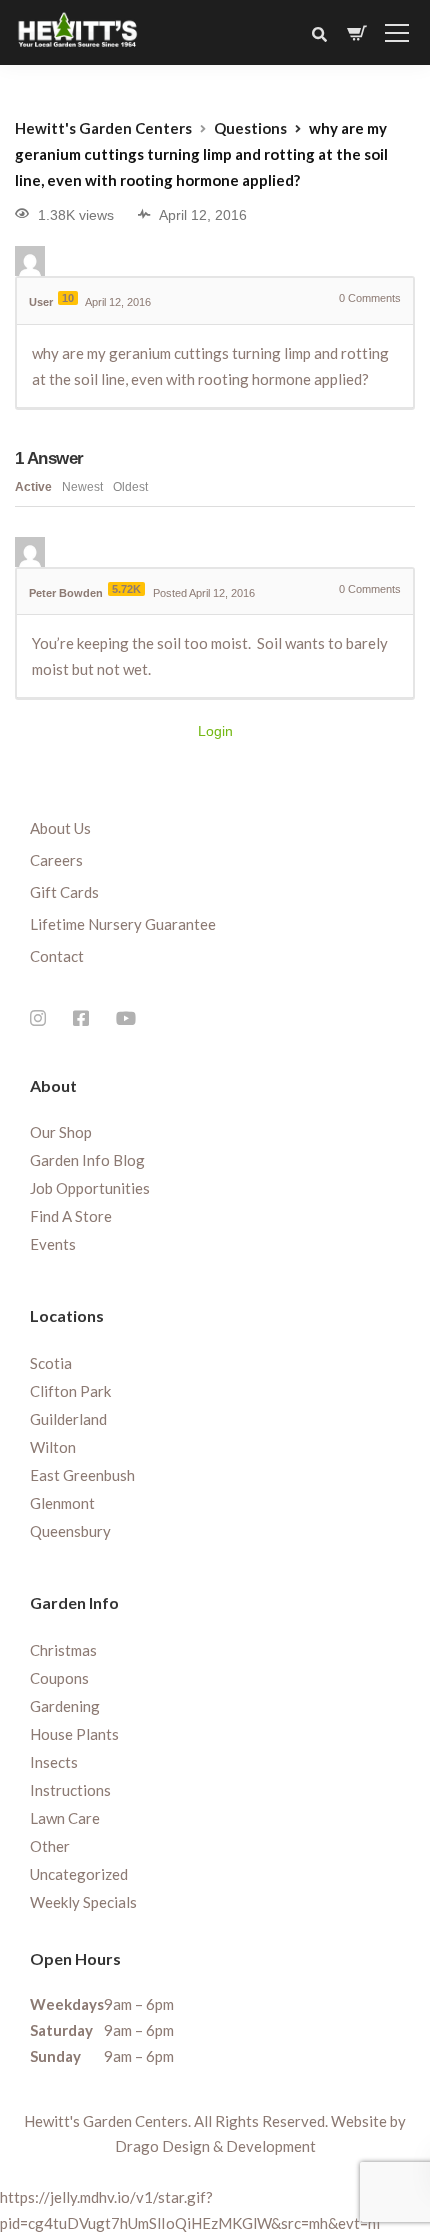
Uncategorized (79, 1874)
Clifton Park (70, 1391)
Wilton (53, 1447)
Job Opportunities (90, 1188)
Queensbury (70, 1531)
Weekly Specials (83, 1902)
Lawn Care (65, 1818)
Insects (54, 1762)
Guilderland (68, 1419)
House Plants (74, 1734)
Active (33, 487)
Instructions (70, 1790)
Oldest (130, 487)
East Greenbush (82, 1475)
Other (50, 1846)
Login (215, 731)
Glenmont (62, 1503)
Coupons (59, 1678)
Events (53, 1244)
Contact (57, 956)
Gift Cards (64, 892)
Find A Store (71, 1216)
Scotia (51, 1363)
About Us (60, 828)
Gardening (65, 1706)
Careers (56, 860)
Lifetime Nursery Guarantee (123, 924)
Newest (82, 487)
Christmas (63, 1650)
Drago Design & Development (215, 2146)
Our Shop (61, 1132)
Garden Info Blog (87, 1160)
